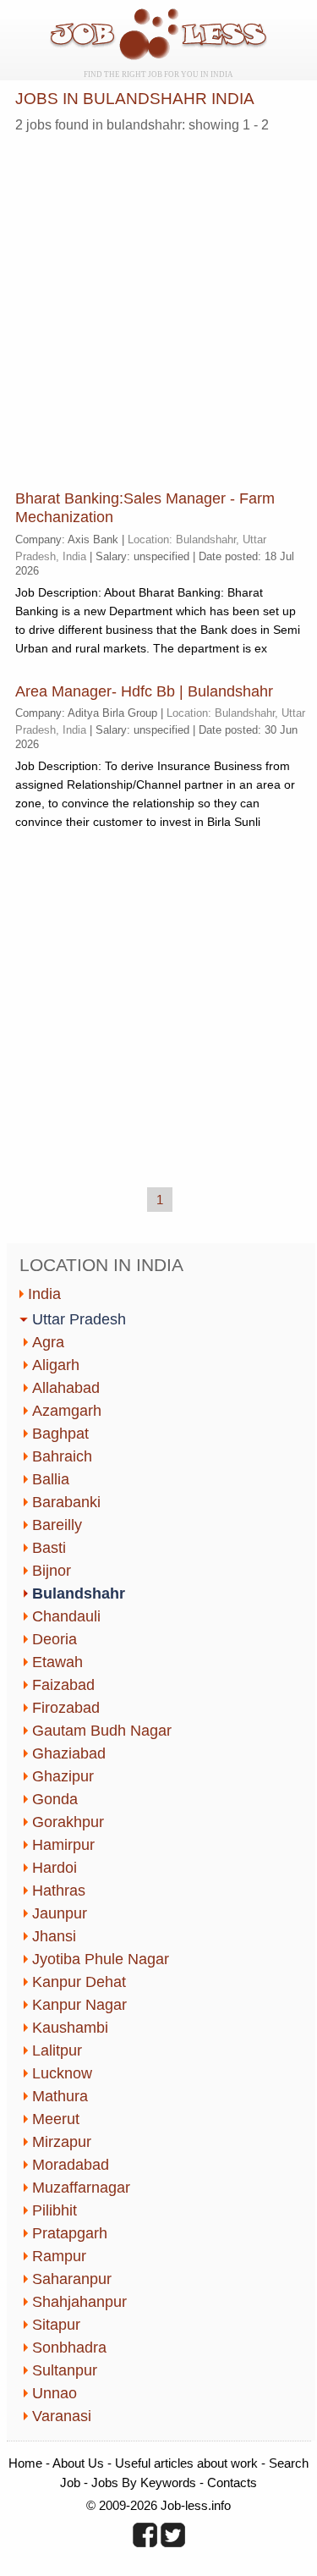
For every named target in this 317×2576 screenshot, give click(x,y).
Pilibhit (55, 2210)
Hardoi (55, 1868)
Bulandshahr (79, 1593)
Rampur (59, 2256)
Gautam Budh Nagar (102, 1731)
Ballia (51, 1479)
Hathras (59, 1891)
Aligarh (56, 1365)
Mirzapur (62, 2142)
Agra (48, 1342)
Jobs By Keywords (144, 2482)
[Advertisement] (158, 305)
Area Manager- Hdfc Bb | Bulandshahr (144, 691)
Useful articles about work (186, 2463)
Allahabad (66, 1388)
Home (25, 2463)
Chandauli (66, 1616)
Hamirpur (63, 1845)
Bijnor (52, 1571)
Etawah (57, 1662)
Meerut (56, 2119)
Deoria (55, 1639)
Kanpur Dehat (79, 1982)
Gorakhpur (68, 1822)
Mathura (60, 2096)
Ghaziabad (69, 1753)
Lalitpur (57, 2050)
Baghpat (60, 1434)
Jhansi (54, 1936)
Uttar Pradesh (79, 1319)
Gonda (55, 1799)
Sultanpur (65, 2370)
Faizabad (63, 1685)
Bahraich (62, 1456)
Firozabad (66, 1708)
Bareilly (57, 1525)
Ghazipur (63, 1776)
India (44, 1294)
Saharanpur (72, 2279)
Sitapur (56, 2325)
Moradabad (71, 2165)
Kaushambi (70, 2028)
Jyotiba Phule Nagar (101, 1959)
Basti (49, 1548)
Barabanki (66, 1502)
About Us (78, 2463)
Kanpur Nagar (79, 2005)
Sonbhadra (69, 2348)
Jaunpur (60, 1913)
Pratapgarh (70, 2233)
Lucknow (62, 2073)
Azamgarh (67, 1411)
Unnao (55, 2393)
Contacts (232, 2482)
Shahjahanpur (79, 2302)
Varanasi (62, 2416)
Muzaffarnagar (81, 2188)
